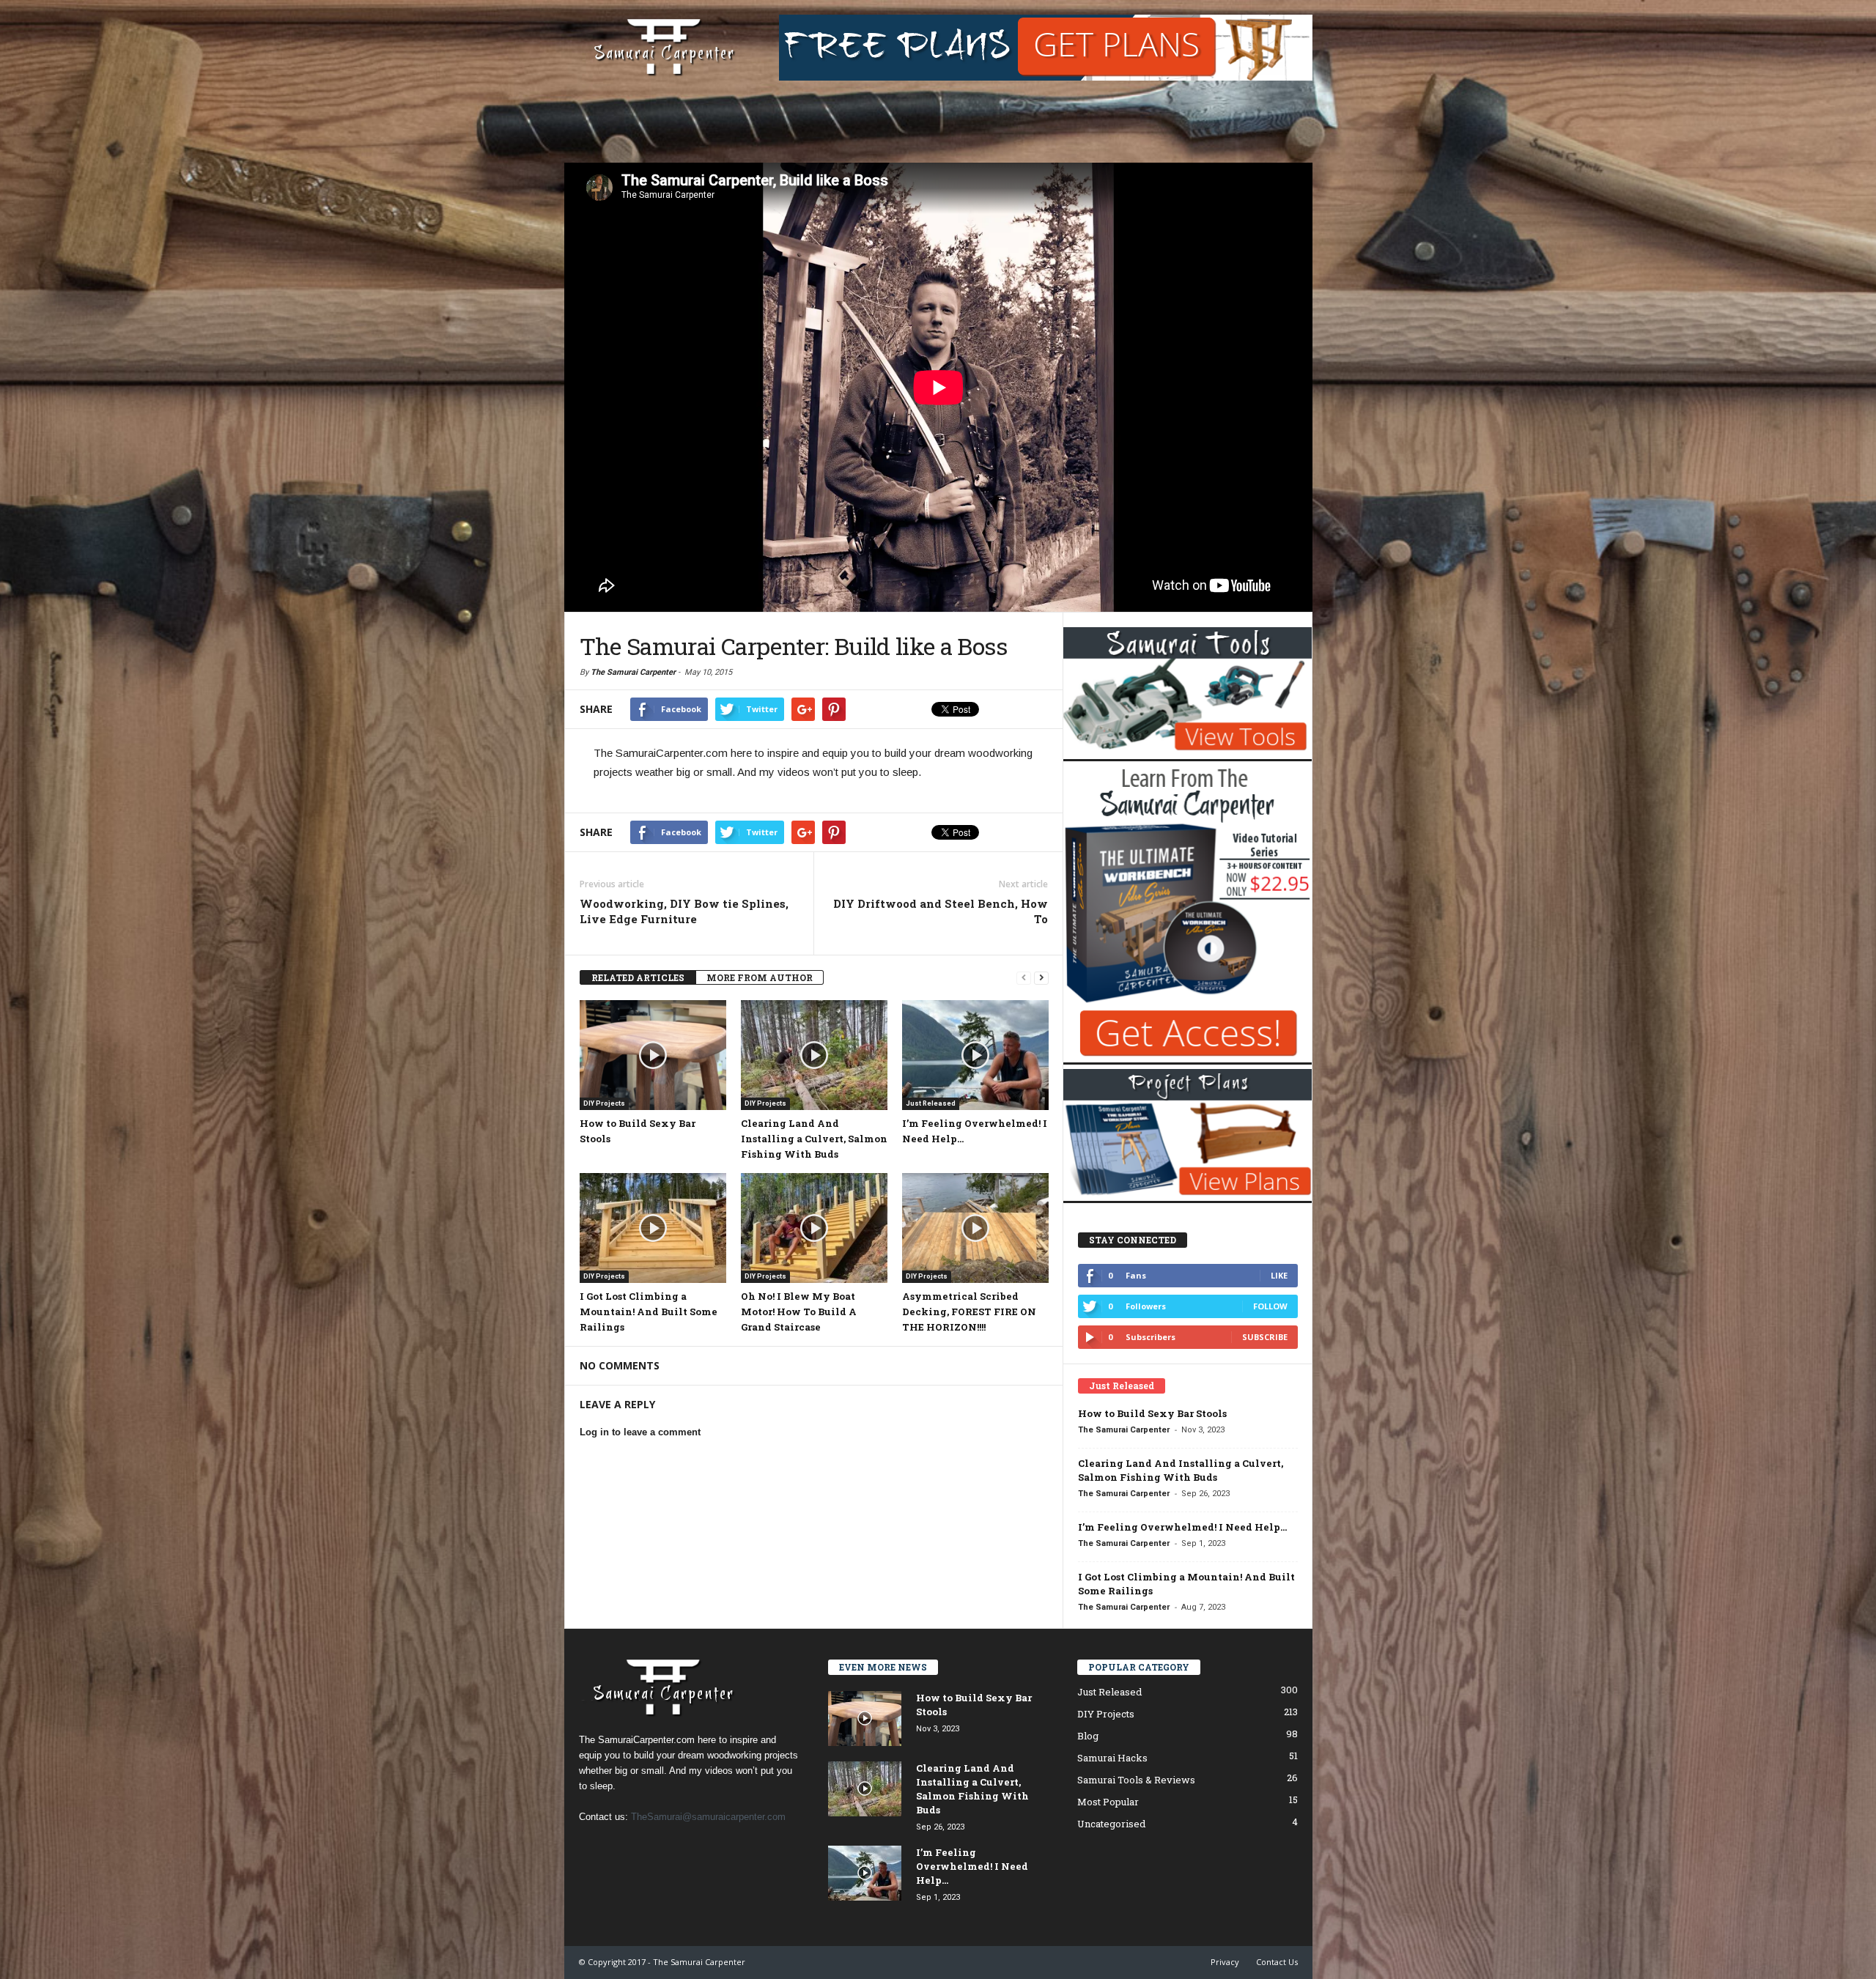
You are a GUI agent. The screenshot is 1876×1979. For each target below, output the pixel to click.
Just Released (931, 1103)
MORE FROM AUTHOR (760, 977)
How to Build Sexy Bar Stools (1152, 1413)
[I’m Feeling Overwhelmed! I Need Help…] (975, 1055)
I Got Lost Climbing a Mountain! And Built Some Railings (649, 1312)
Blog (1088, 1736)
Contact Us (1277, 1962)
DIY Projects (604, 1103)
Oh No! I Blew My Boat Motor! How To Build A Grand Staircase (799, 1312)
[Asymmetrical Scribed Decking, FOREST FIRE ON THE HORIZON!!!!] (975, 1228)
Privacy (1225, 1962)
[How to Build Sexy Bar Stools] (653, 1055)
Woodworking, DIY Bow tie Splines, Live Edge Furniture (684, 911)
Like (1279, 1275)
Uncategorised (1111, 1824)
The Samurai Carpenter (633, 672)
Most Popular (1108, 1802)
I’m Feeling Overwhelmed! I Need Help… (1182, 1527)
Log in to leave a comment (640, 1432)
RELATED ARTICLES (638, 977)
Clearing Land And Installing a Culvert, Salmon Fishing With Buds (814, 1139)
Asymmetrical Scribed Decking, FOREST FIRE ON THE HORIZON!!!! (969, 1312)
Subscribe (1265, 1337)
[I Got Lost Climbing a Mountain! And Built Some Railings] (653, 1228)
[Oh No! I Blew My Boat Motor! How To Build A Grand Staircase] (814, 1228)
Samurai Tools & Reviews (1136, 1780)
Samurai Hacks (1112, 1758)
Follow (1270, 1306)
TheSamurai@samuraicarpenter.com (708, 1817)
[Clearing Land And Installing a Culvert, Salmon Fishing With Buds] (814, 1055)
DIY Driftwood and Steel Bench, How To (941, 911)
